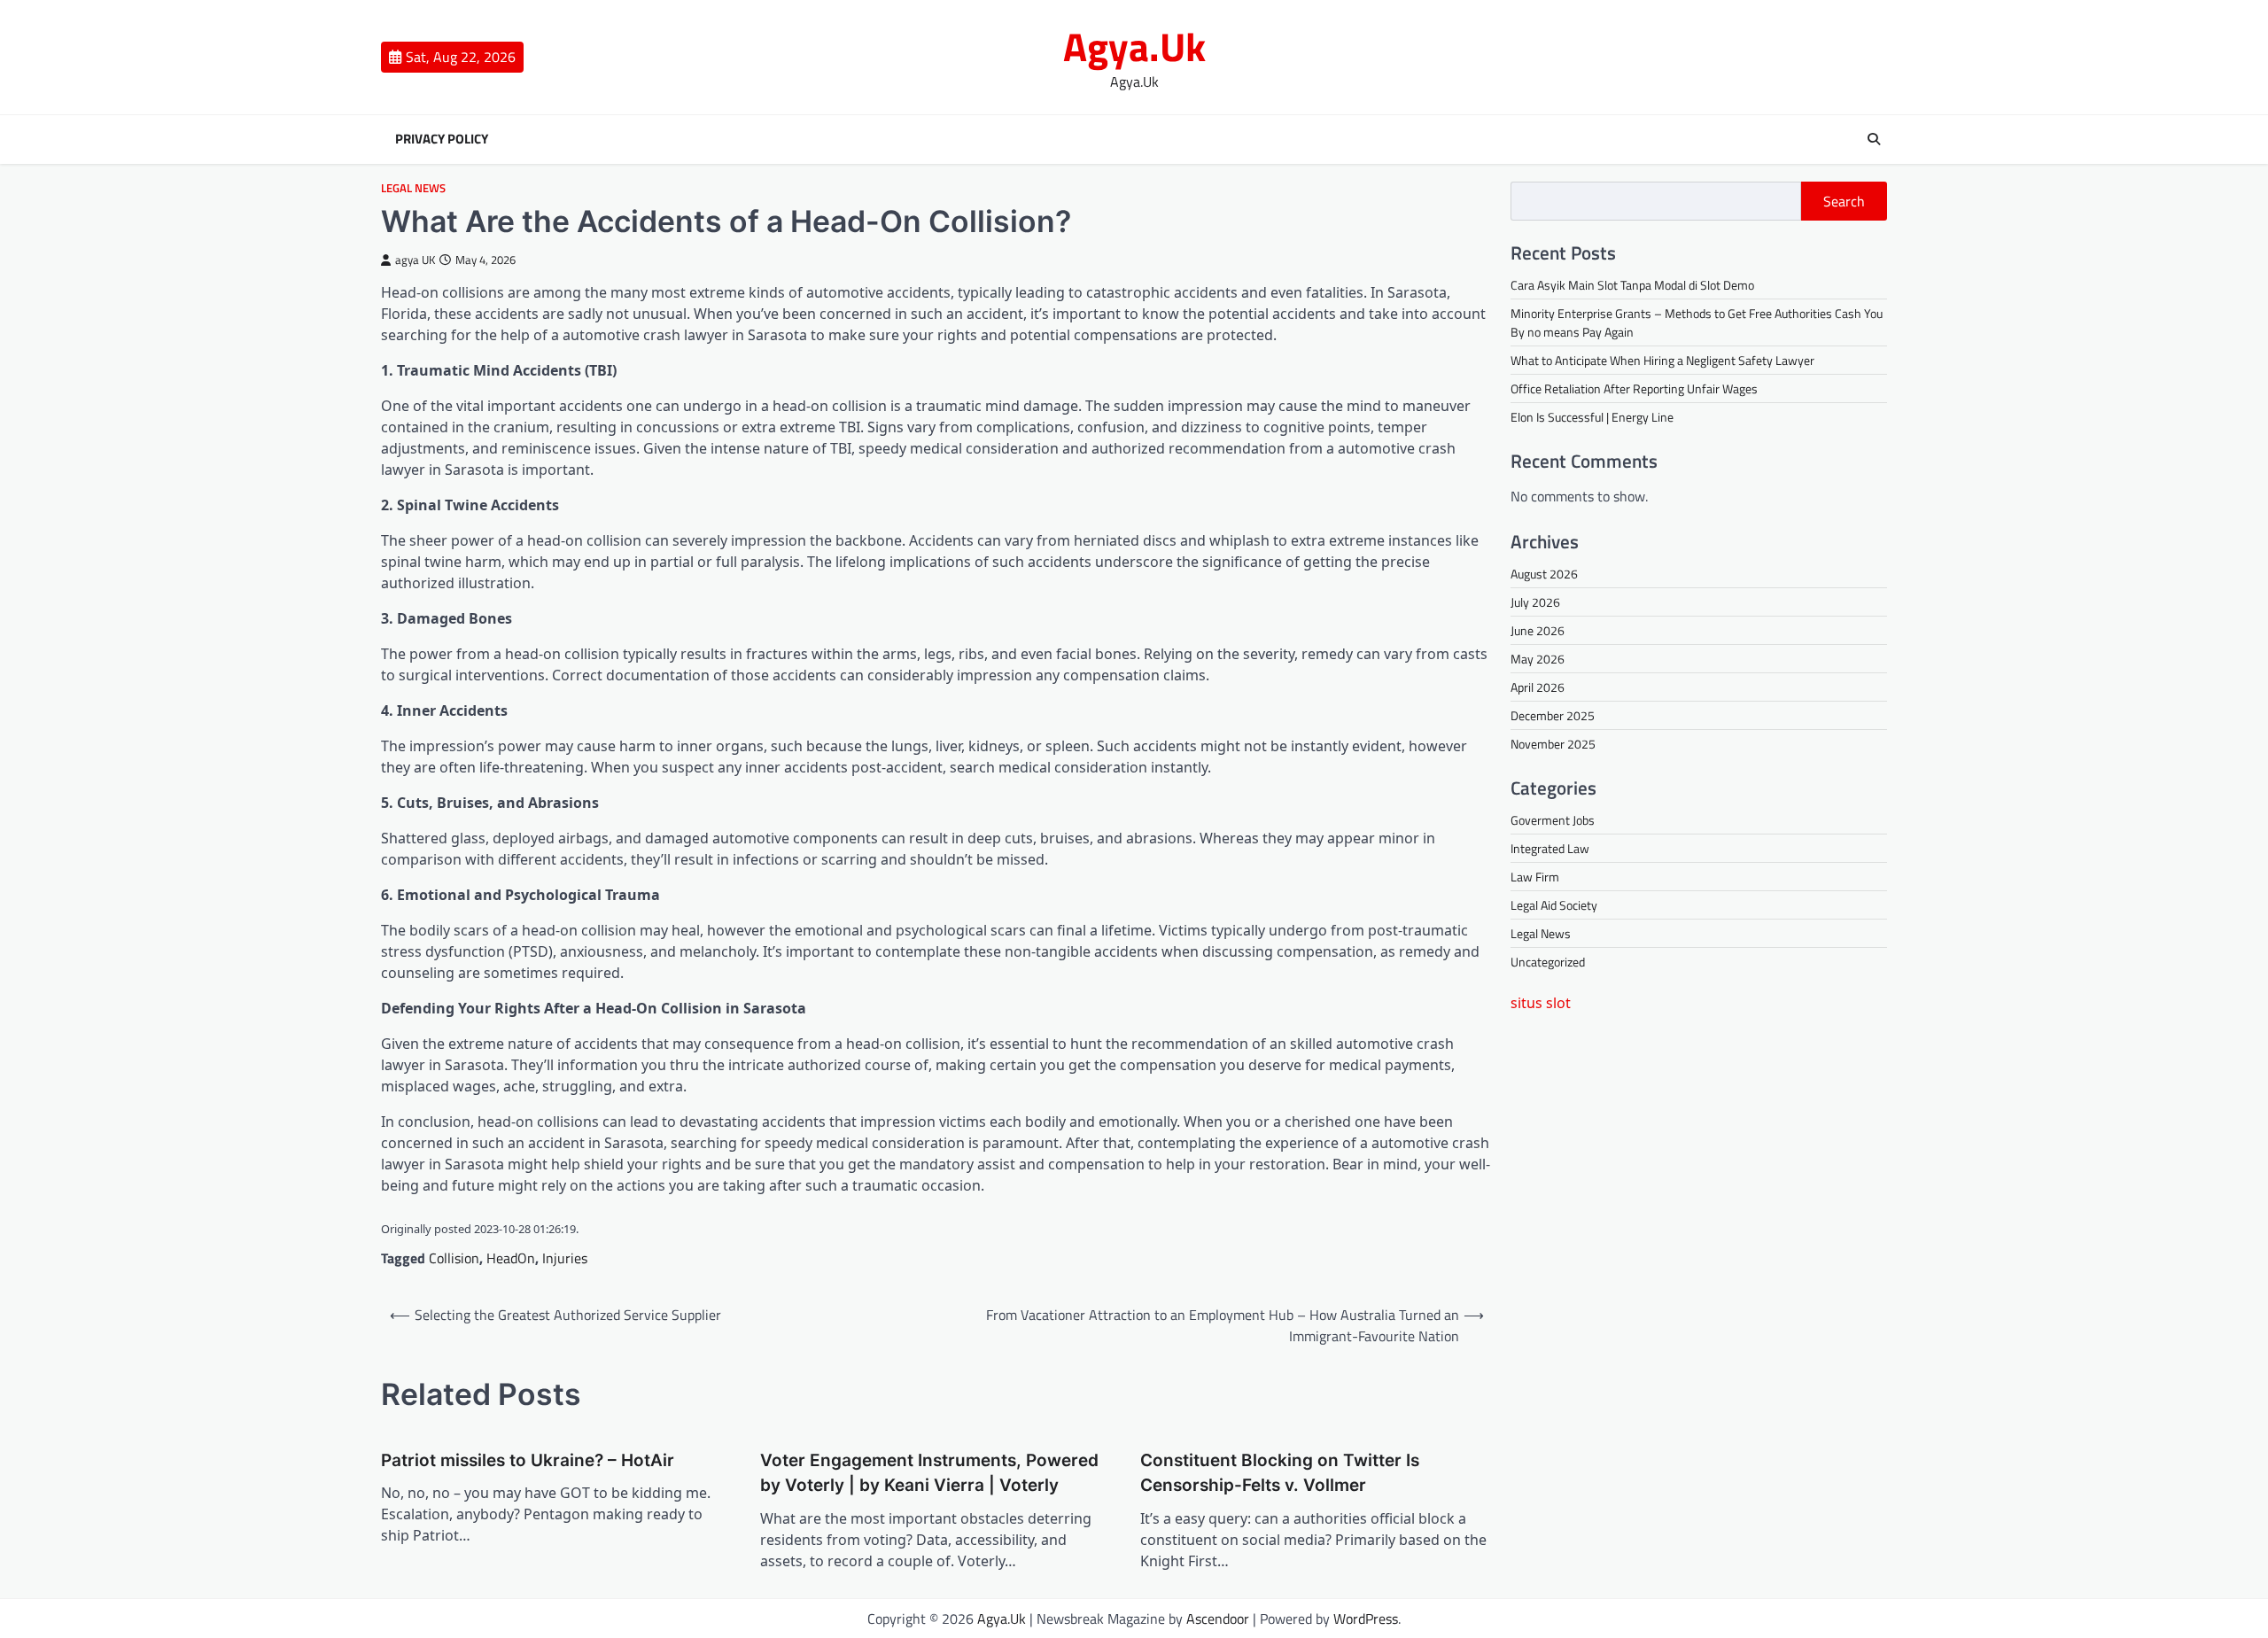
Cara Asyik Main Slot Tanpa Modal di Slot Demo (1632, 285)
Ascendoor (1218, 1619)
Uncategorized (1548, 962)
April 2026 (1538, 687)
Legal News (413, 188)
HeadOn (511, 1258)
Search (1844, 201)
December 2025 (1553, 715)
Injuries (565, 1258)
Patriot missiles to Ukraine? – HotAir (528, 1460)
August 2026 (1544, 574)
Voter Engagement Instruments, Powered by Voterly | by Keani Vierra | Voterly (929, 1473)
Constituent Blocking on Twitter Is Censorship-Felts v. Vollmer (1280, 1473)
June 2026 (1538, 630)
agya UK (415, 260)
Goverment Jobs (1553, 820)
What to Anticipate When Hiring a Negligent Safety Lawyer (1662, 360)
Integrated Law (1550, 848)
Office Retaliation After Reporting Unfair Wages (1634, 388)
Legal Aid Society (1554, 905)
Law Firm (1535, 877)
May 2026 (1538, 659)
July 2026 (1535, 602)
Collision (454, 1258)
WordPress (1366, 1619)
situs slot (1541, 1003)
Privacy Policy (442, 139)
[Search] (1874, 139)
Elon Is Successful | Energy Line (1592, 417)
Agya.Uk (1134, 46)
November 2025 (1553, 744)
